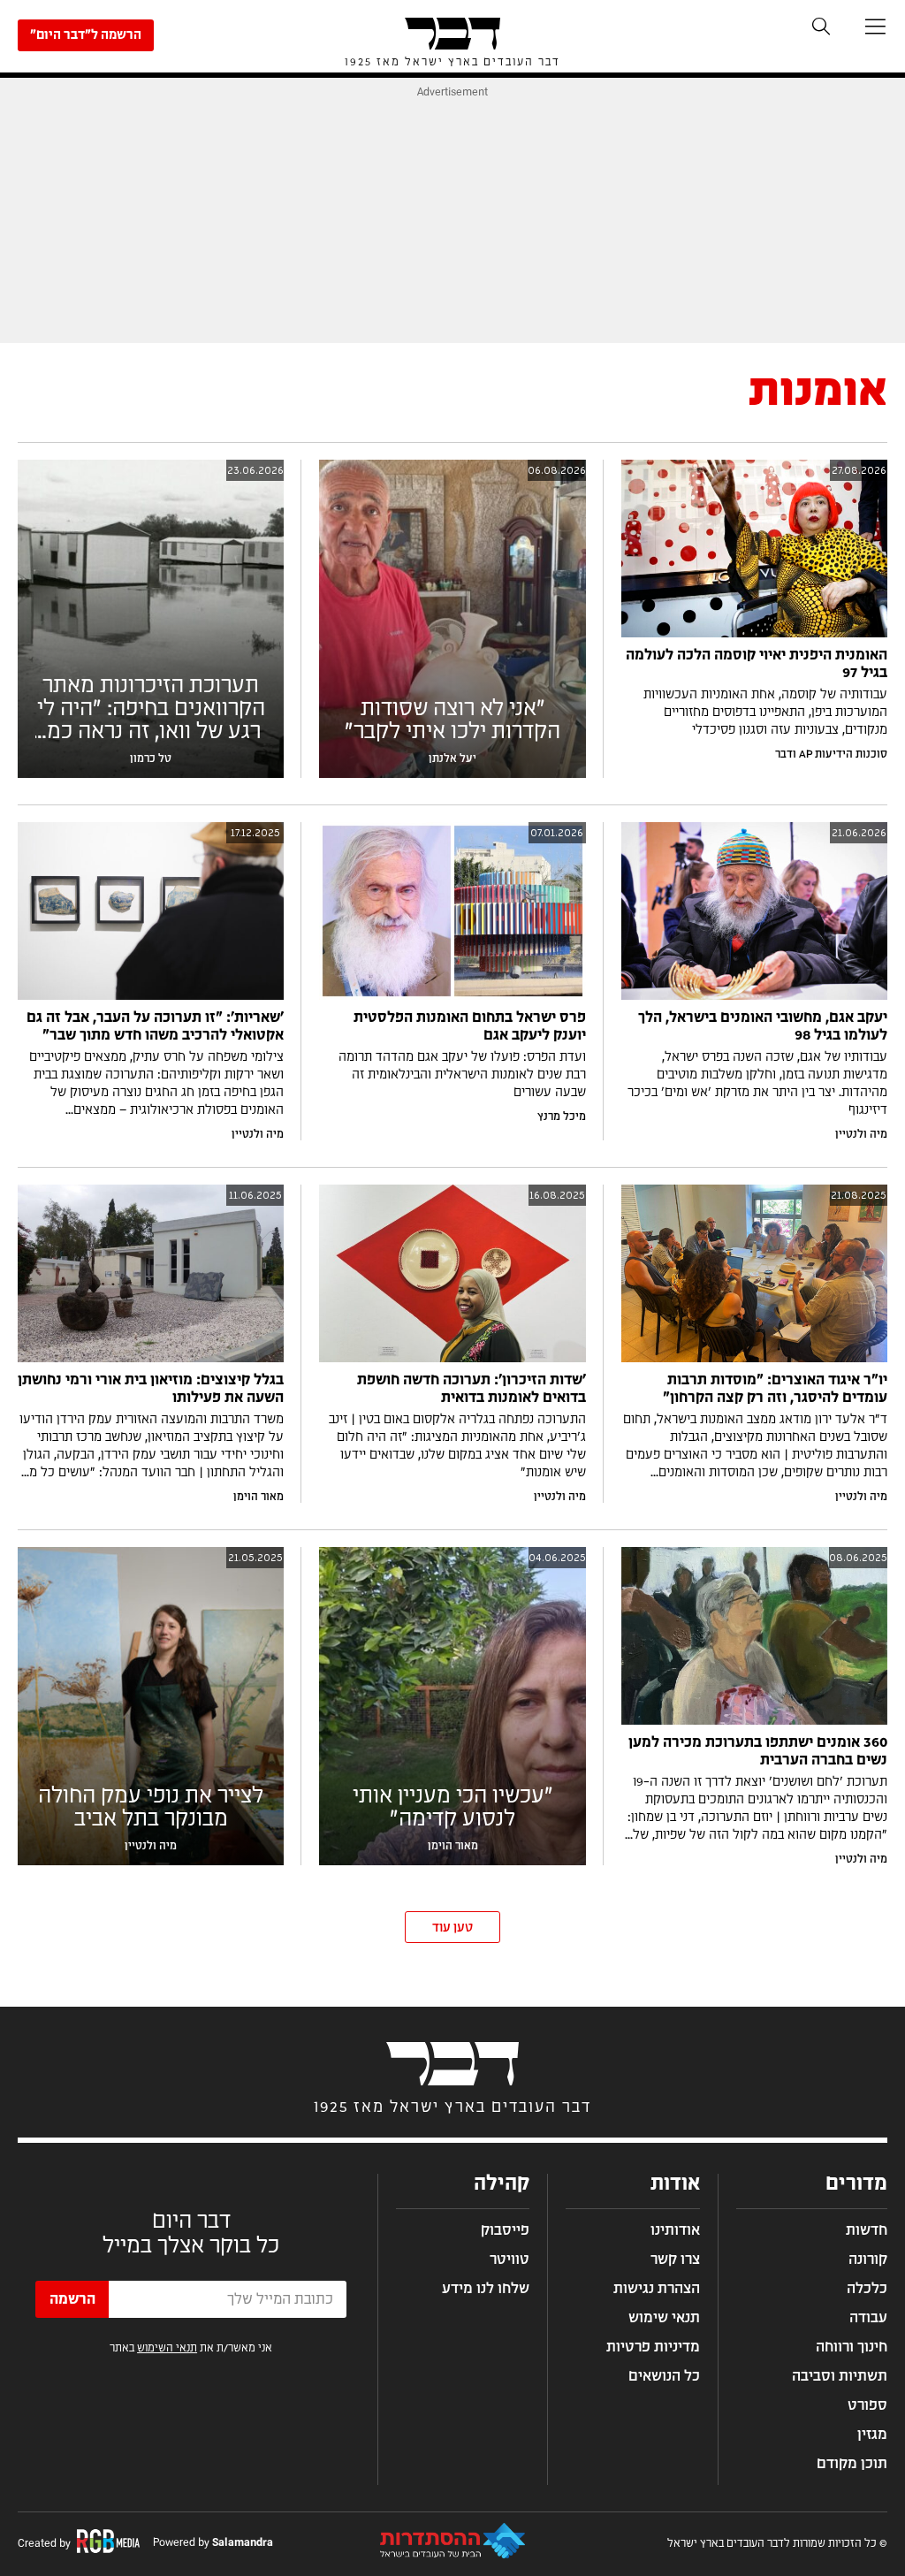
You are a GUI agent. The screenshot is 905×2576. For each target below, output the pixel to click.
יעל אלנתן (452, 758)
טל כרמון (151, 758)
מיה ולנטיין (861, 1134)
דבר (784, 754)
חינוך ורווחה (852, 2347)
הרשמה (72, 2299)
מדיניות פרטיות (653, 2347)
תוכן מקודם (852, 2464)
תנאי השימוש (167, 2348)
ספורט (867, 2405)
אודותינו (675, 2230)
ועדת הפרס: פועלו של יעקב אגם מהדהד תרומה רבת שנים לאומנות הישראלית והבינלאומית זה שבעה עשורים (462, 1075)
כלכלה (867, 2289)
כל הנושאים (664, 2376)
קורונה (868, 2260)
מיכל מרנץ (562, 1117)
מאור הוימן (259, 1497)
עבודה (868, 2318)
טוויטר (510, 2260)
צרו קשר (675, 2260)
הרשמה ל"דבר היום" (86, 35)
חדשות (867, 2230)
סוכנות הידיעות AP (843, 754)
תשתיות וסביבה (840, 2376)
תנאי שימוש (664, 2318)
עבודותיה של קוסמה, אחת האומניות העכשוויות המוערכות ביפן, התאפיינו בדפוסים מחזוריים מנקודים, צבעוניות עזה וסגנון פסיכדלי (765, 713)
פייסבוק (505, 2230)
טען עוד (452, 1928)
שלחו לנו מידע (486, 2289)
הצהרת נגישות (657, 2289)
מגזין (872, 2435)
